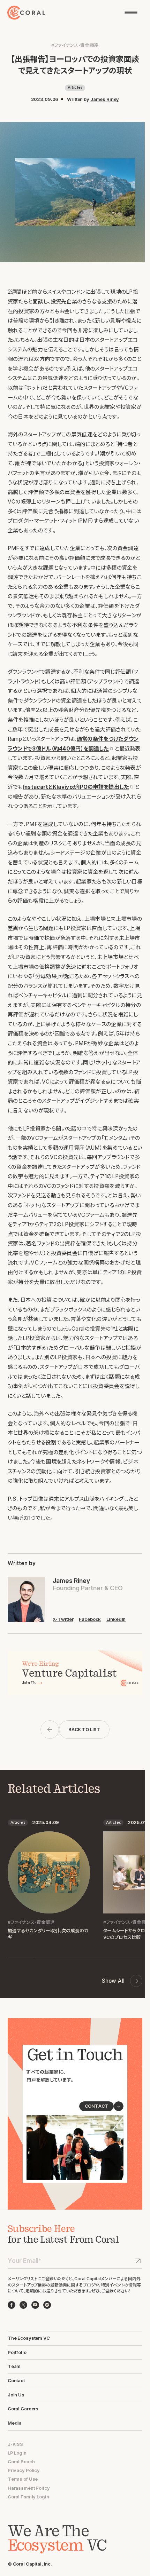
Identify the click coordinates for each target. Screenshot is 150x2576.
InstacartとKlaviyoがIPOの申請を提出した (76, 787)
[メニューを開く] (131, 12)
